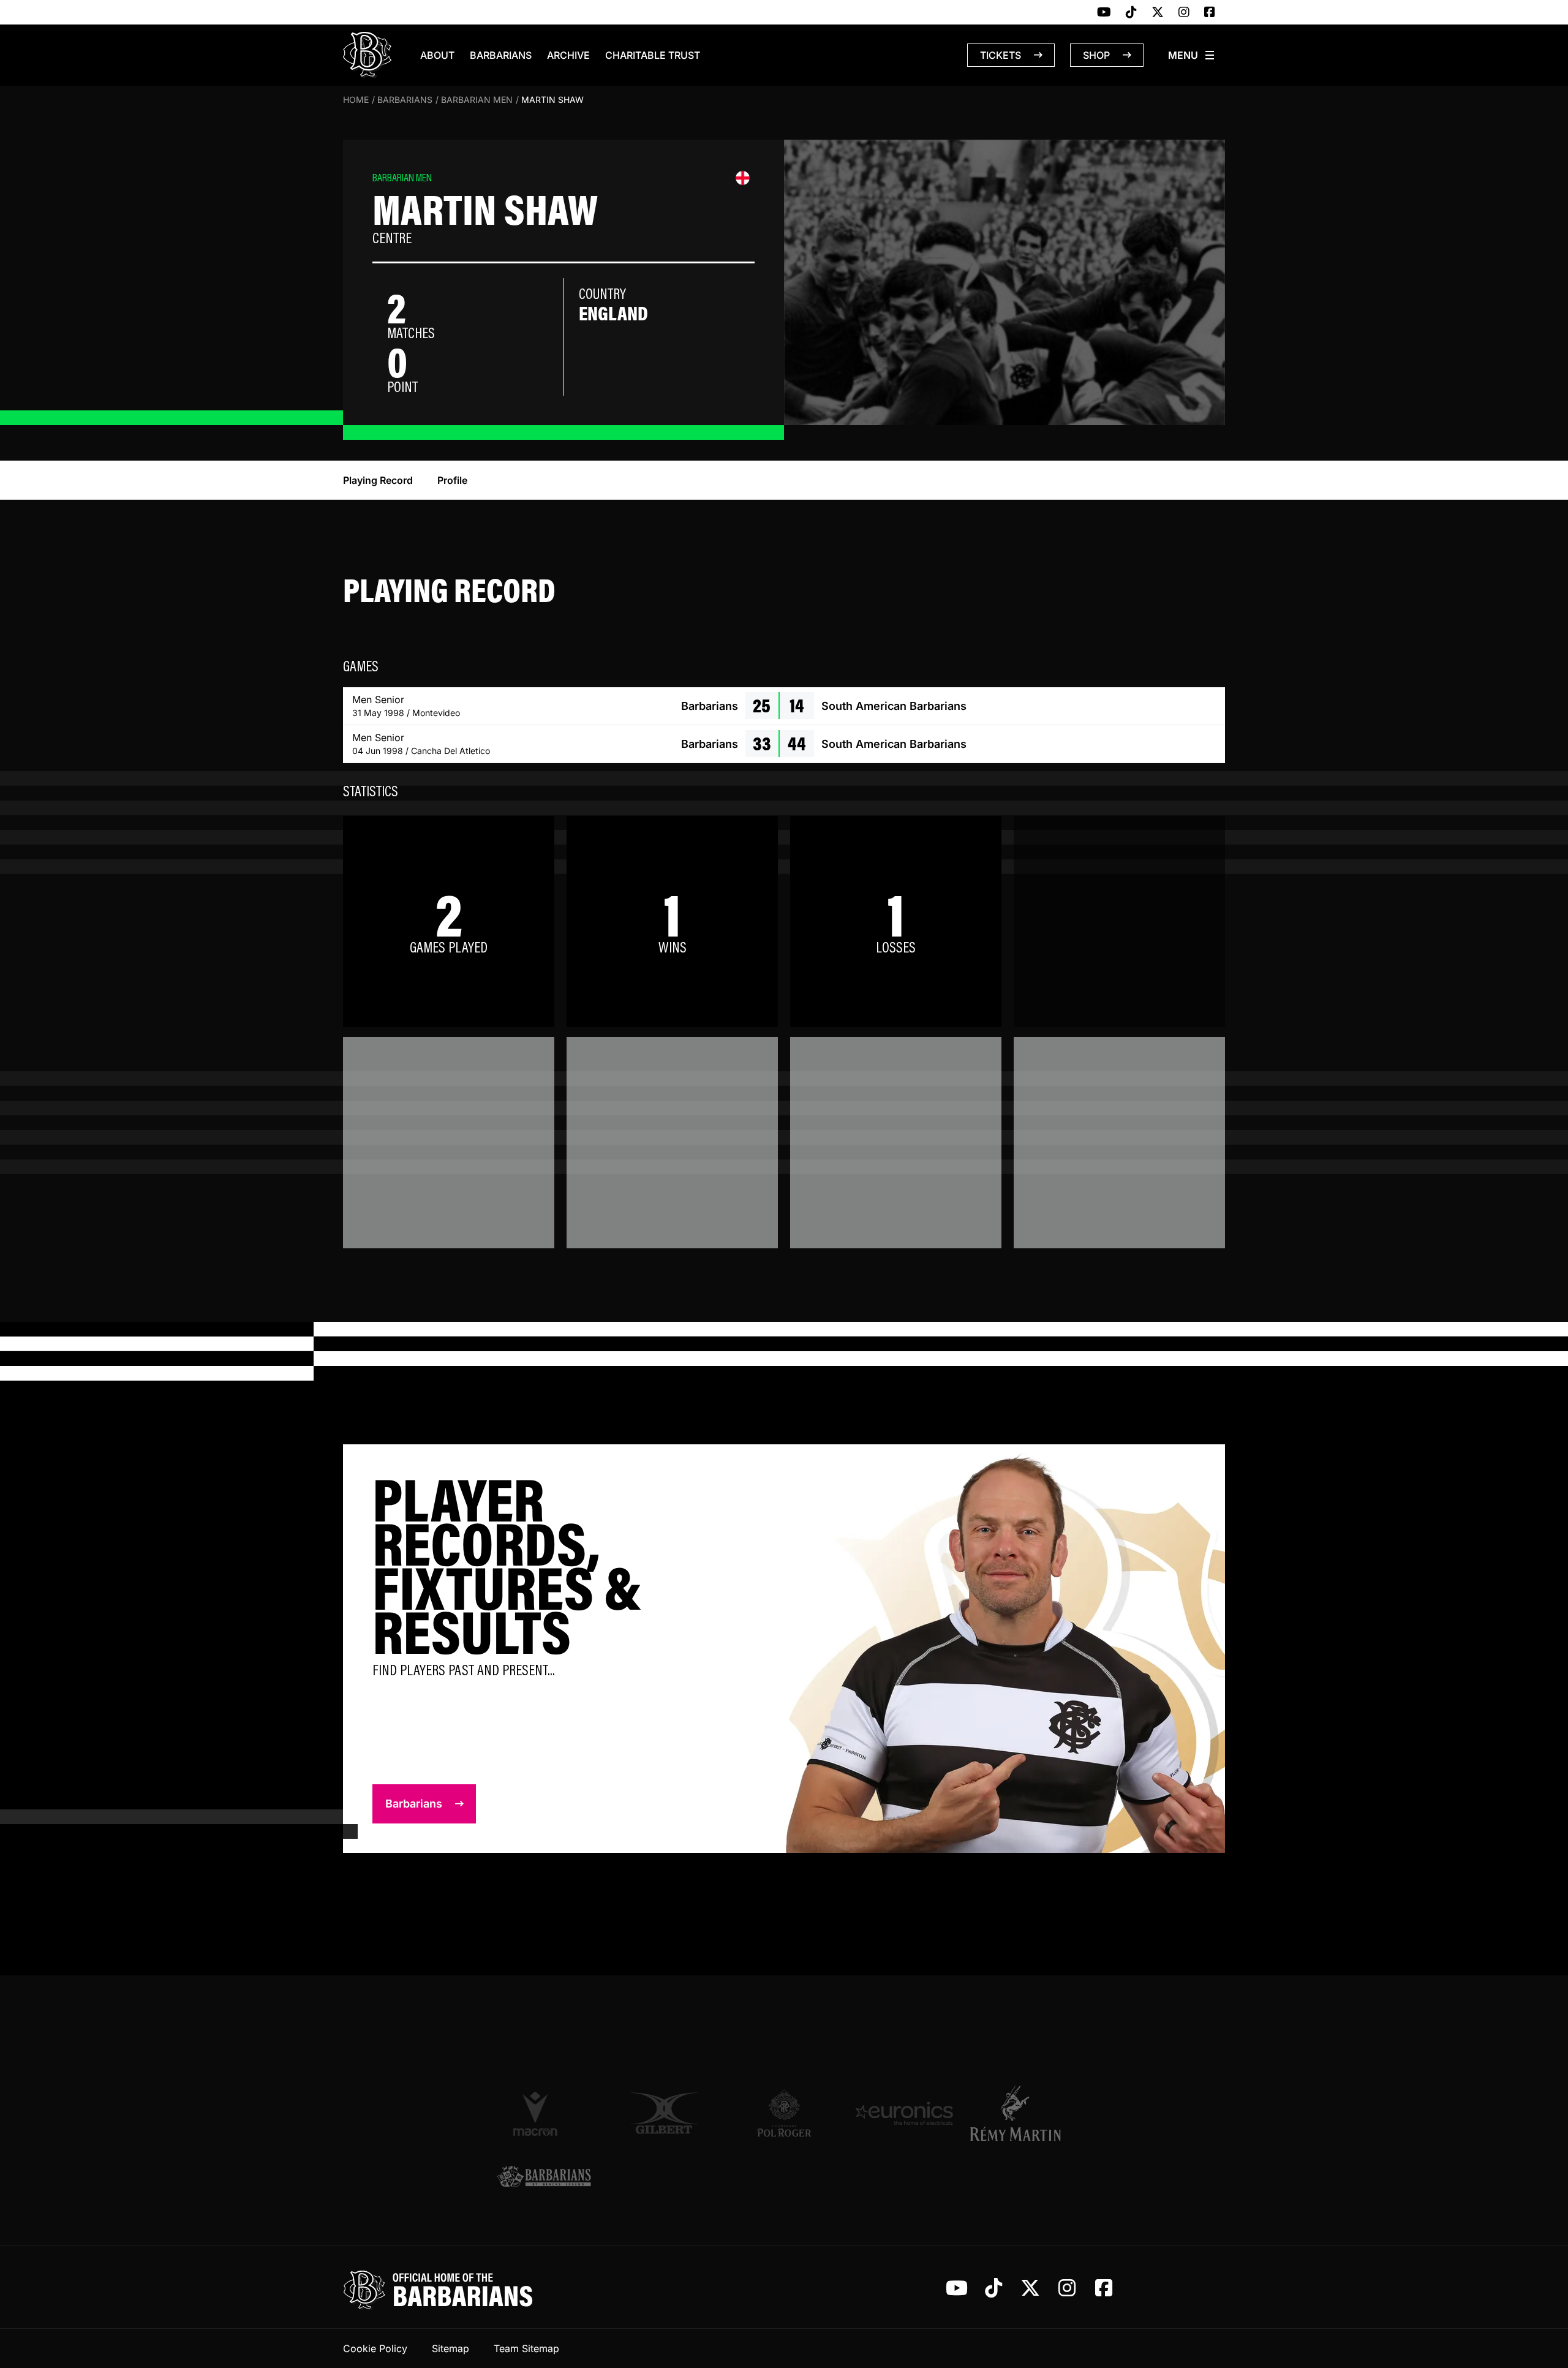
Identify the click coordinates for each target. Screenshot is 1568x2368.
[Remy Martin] (1024, 2113)
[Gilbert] (664, 2113)
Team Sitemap (526, 2348)
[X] (1158, 13)
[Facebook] (1210, 13)
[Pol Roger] (784, 2113)
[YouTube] (1104, 13)
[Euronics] (904, 2113)
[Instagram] (1184, 13)
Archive (568, 55)
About (437, 55)
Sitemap (450, 2348)
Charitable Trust (653, 55)
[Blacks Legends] (544, 2178)
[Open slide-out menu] (1192, 55)
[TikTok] (1131, 13)
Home (356, 100)
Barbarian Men (477, 100)
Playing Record (378, 480)
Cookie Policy (375, 2348)
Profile (452, 480)
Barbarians (501, 55)
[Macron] (544, 2113)
